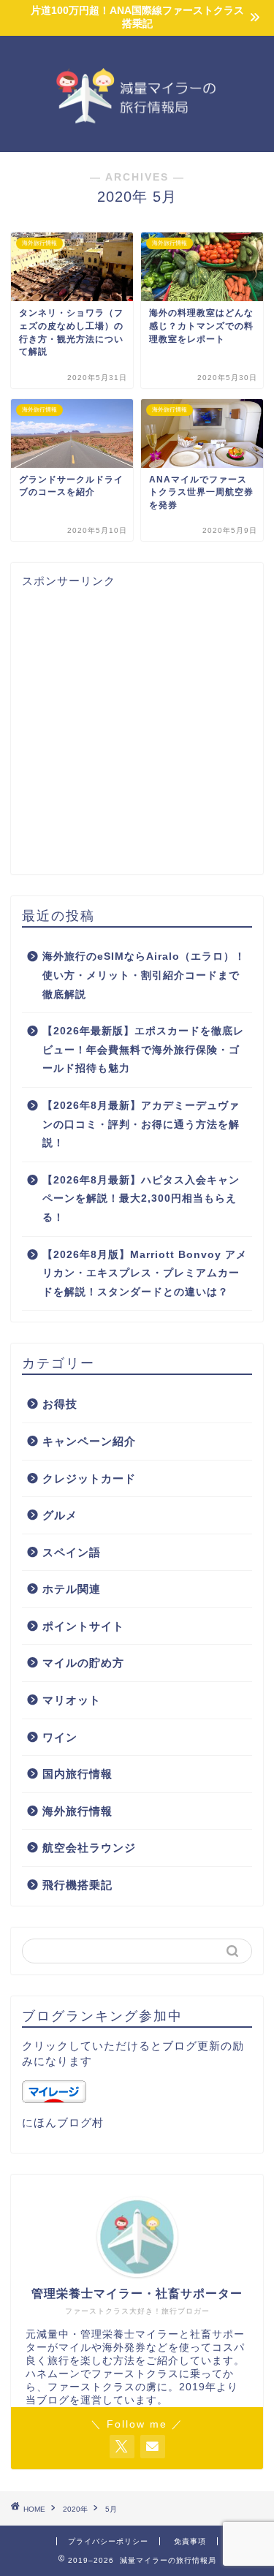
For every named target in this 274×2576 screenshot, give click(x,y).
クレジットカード (89, 1478)
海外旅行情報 (77, 1811)
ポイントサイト (83, 1626)
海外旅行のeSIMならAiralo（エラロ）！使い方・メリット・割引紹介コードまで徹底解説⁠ (144, 975)
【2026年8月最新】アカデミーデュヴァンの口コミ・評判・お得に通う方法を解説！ (141, 1124)
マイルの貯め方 (83, 1663)
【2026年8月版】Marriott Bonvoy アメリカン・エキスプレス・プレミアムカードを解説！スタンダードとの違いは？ (145, 1273)
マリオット (72, 1700)
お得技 (60, 1404)
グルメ (60, 1515)
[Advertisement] (137, 726)
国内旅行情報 (77, 1774)
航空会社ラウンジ (89, 1848)
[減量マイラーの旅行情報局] (137, 140)
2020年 (75, 2509)
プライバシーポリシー (108, 2541)
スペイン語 (72, 1552)
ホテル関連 (72, 1589)
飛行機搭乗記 (77, 1885)
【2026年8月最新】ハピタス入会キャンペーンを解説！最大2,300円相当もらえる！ (141, 1199)
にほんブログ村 (63, 2122)
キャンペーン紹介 (89, 1441)
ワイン (60, 1737)
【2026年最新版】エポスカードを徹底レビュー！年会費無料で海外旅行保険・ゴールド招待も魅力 (143, 1050)
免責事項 (190, 2541)
